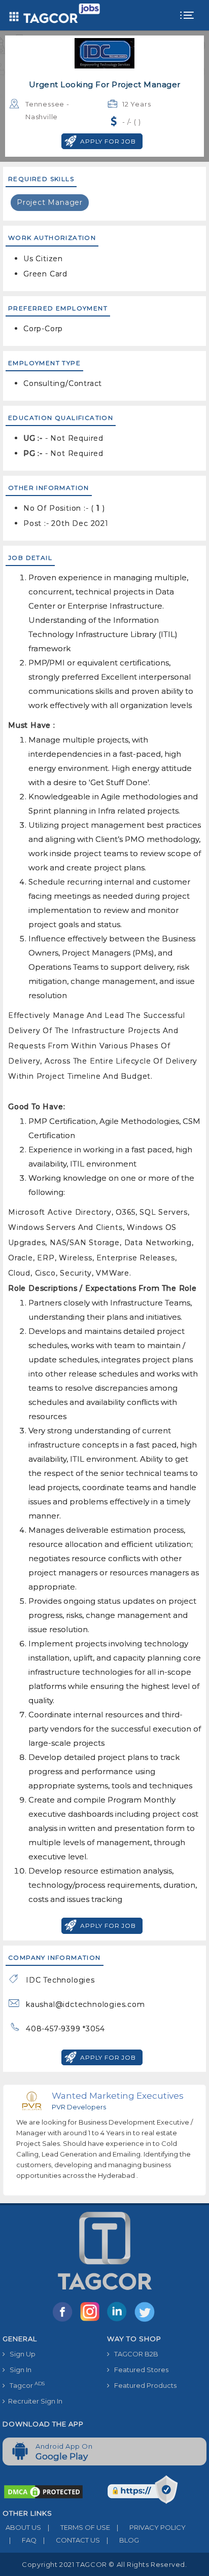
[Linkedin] (119, 2321)
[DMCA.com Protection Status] (43, 2491)
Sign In (18, 2370)
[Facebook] (64, 2321)
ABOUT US (22, 2527)
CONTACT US (72, 2540)
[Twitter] (146, 2321)
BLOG (123, 2540)
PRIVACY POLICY (151, 2527)
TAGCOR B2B (134, 2354)
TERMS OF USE (79, 2527)
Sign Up (20, 2354)
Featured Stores (139, 2370)
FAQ (23, 2540)
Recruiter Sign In (34, 2401)
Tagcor (25, 2385)
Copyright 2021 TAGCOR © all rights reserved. (104, 2564)
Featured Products (143, 2385)
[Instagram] (92, 2321)
